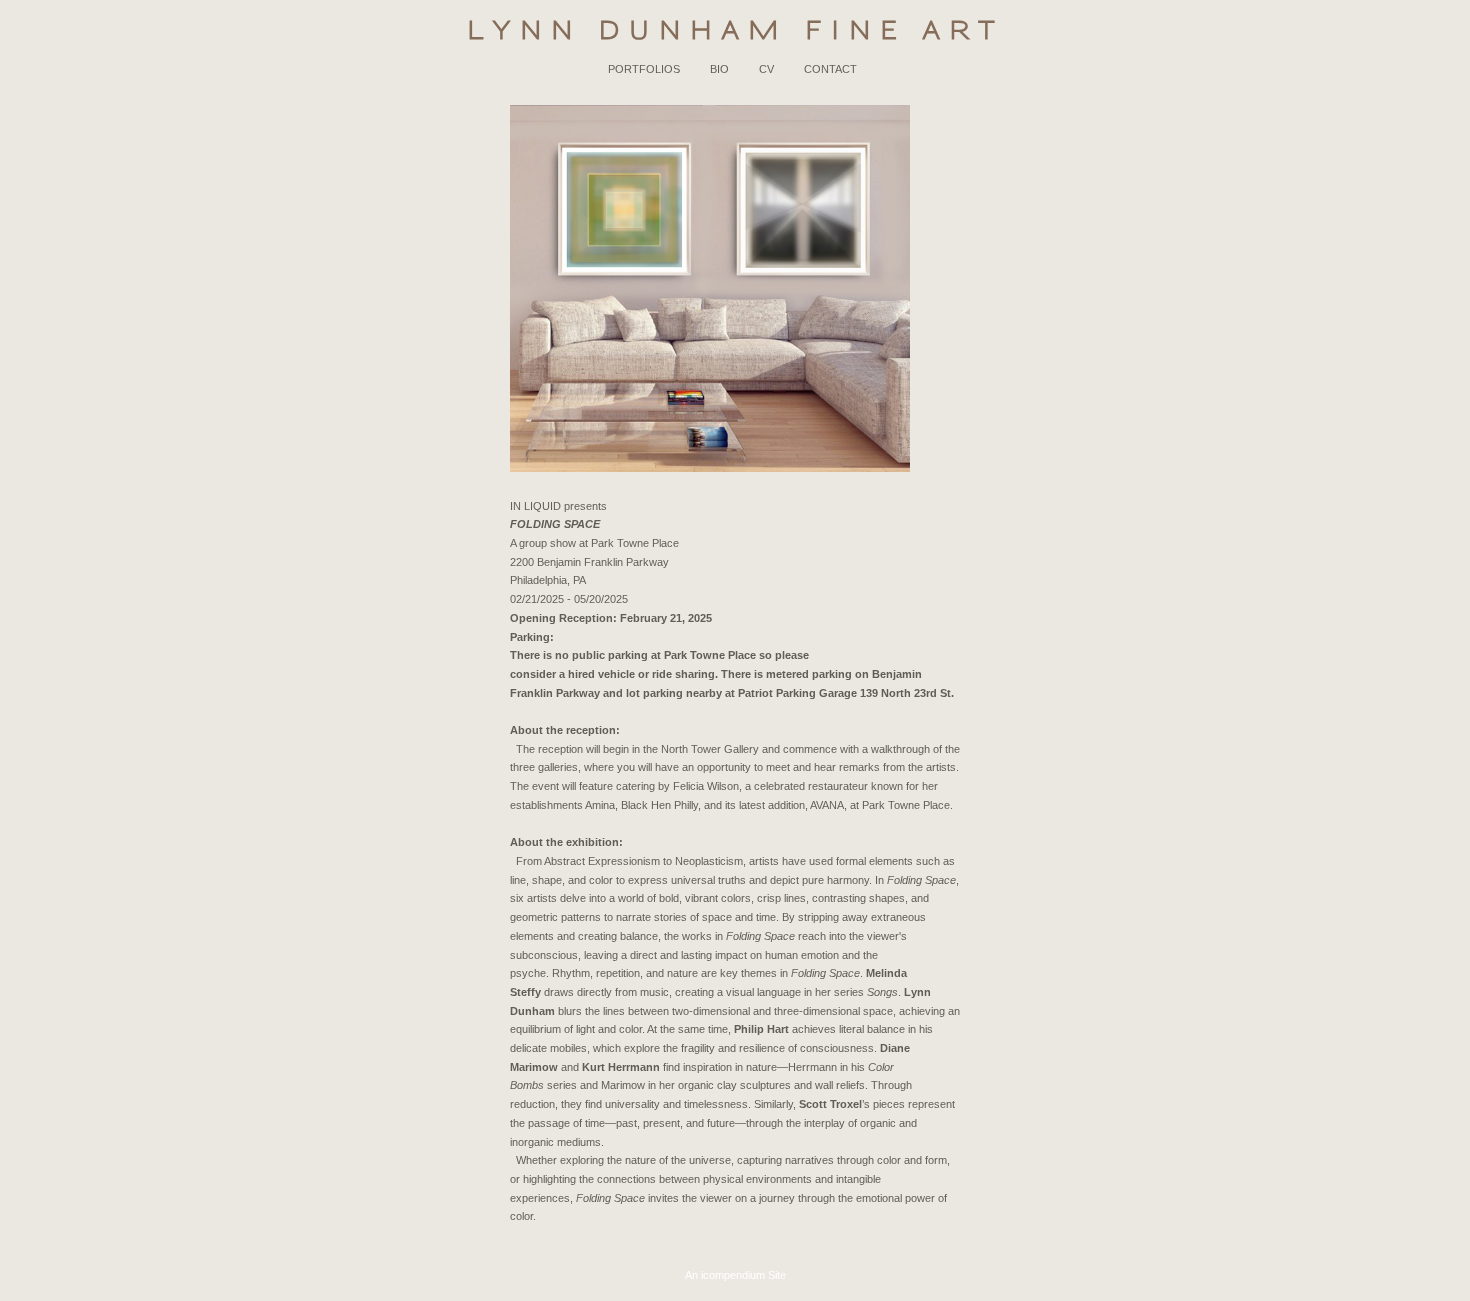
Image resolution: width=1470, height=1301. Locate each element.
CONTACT (830, 69)
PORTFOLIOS (644, 69)
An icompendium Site (735, 1275)
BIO (719, 69)
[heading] (735, 30)
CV (766, 69)
